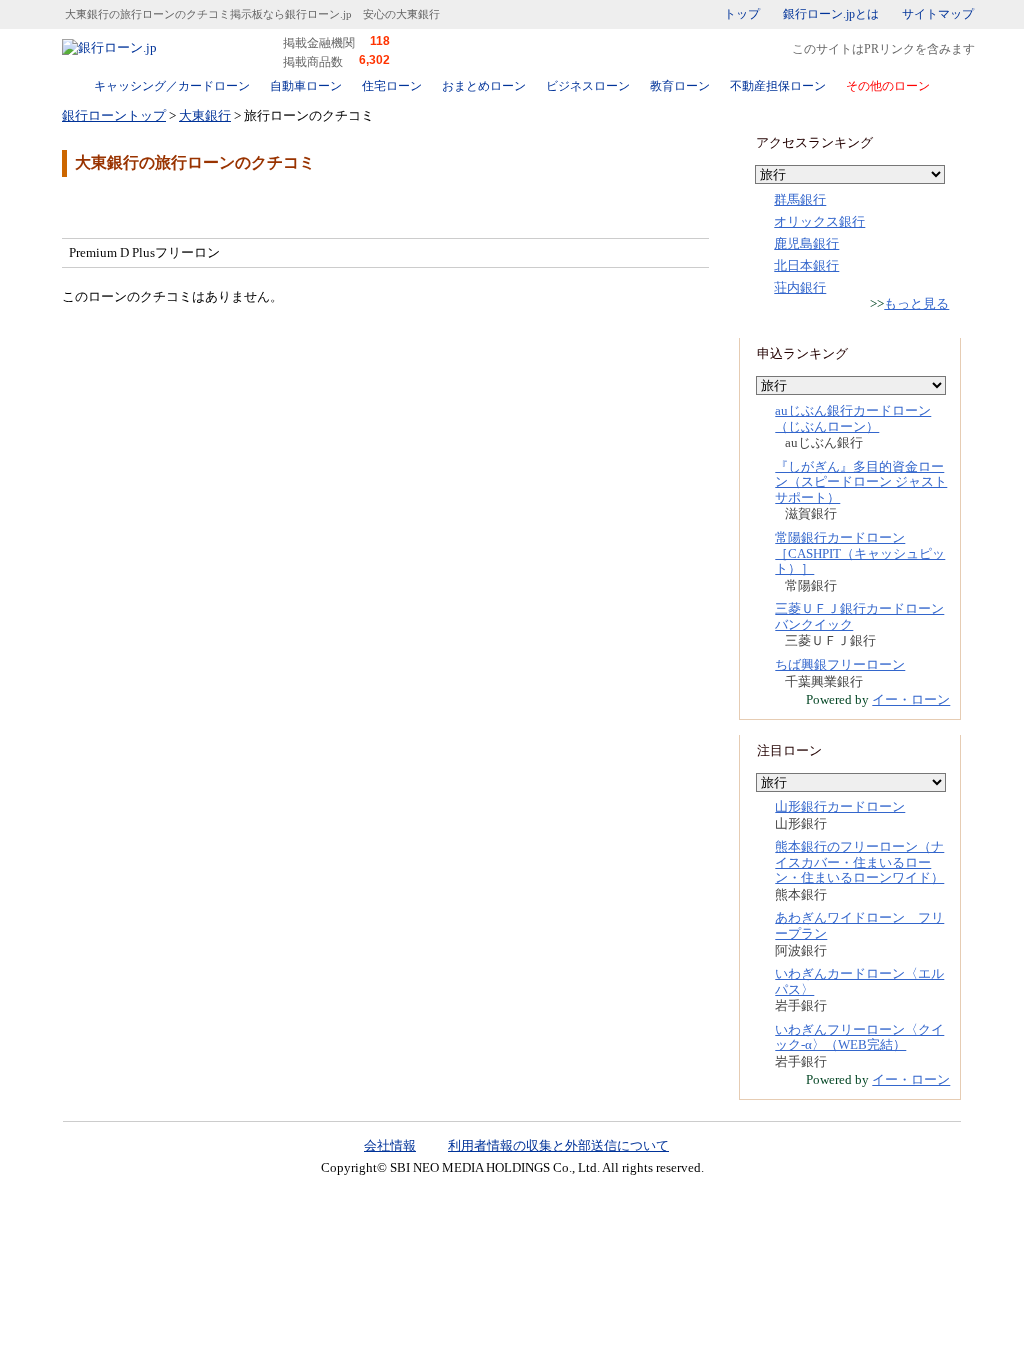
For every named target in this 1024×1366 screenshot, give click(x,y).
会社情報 (390, 1145)
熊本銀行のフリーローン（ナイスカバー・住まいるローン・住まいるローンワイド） (859, 862)
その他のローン (888, 86)
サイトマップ (938, 14)
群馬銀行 (800, 199)
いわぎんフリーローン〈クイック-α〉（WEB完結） (859, 1037)
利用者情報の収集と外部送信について (558, 1145)
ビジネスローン (588, 86)
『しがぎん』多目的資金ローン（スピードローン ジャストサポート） (861, 482)
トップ (742, 14)
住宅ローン (392, 86)
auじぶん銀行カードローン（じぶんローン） (853, 418)
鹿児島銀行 (806, 243)
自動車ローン (306, 86)
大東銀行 (205, 115)
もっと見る (916, 303)
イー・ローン (911, 699)
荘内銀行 (800, 287)
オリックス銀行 (819, 221)
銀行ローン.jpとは (831, 14)
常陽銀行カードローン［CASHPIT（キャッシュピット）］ (860, 553)
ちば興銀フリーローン (840, 664)
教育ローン (680, 86)
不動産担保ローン (778, 86)
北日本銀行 (806, 265)
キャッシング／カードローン (172, 86)
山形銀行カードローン (840, 806)
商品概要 (122, 206)
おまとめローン (484, 86)
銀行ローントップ (114, 115)
